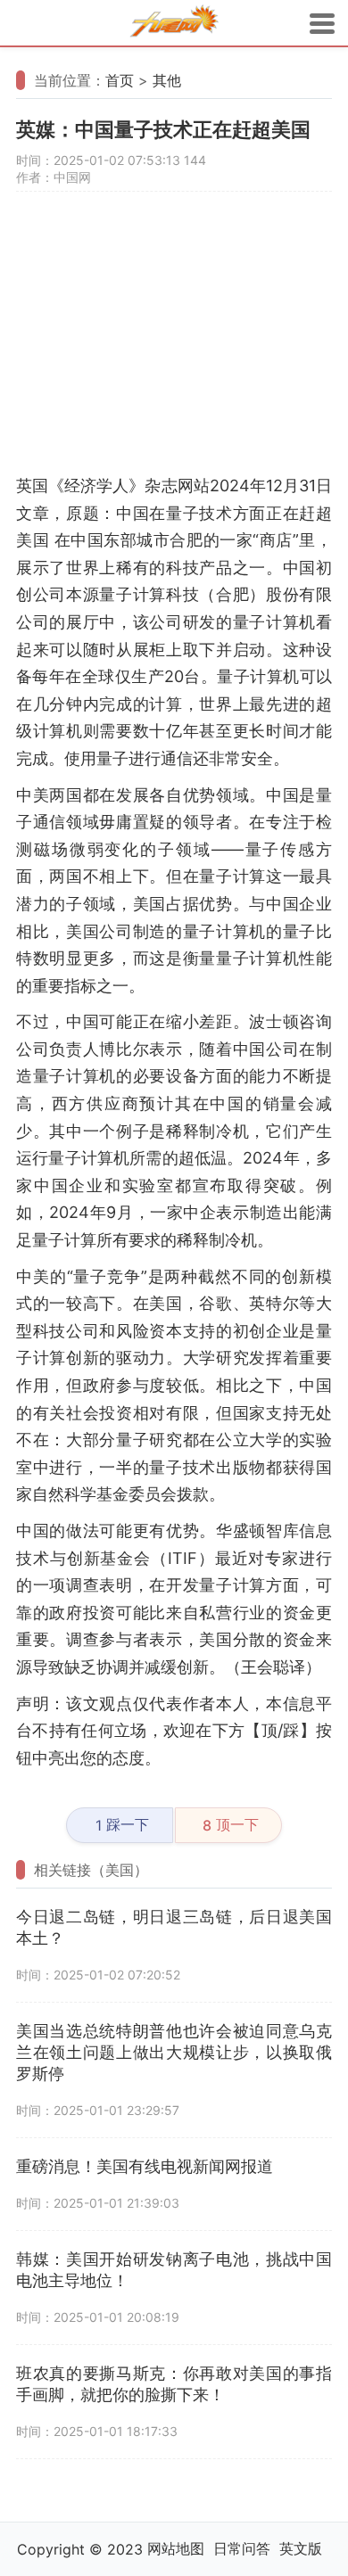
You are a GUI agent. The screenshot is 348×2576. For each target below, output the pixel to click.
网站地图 (176, 2548)
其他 (167, 80)
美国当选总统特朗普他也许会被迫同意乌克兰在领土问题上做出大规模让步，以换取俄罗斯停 (174, 2052)
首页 (120, 80)
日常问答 (242, 2548)
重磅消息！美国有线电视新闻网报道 (145, 2166)
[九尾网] (174, 24)
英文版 (301, 2548)
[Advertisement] (174, 341)
